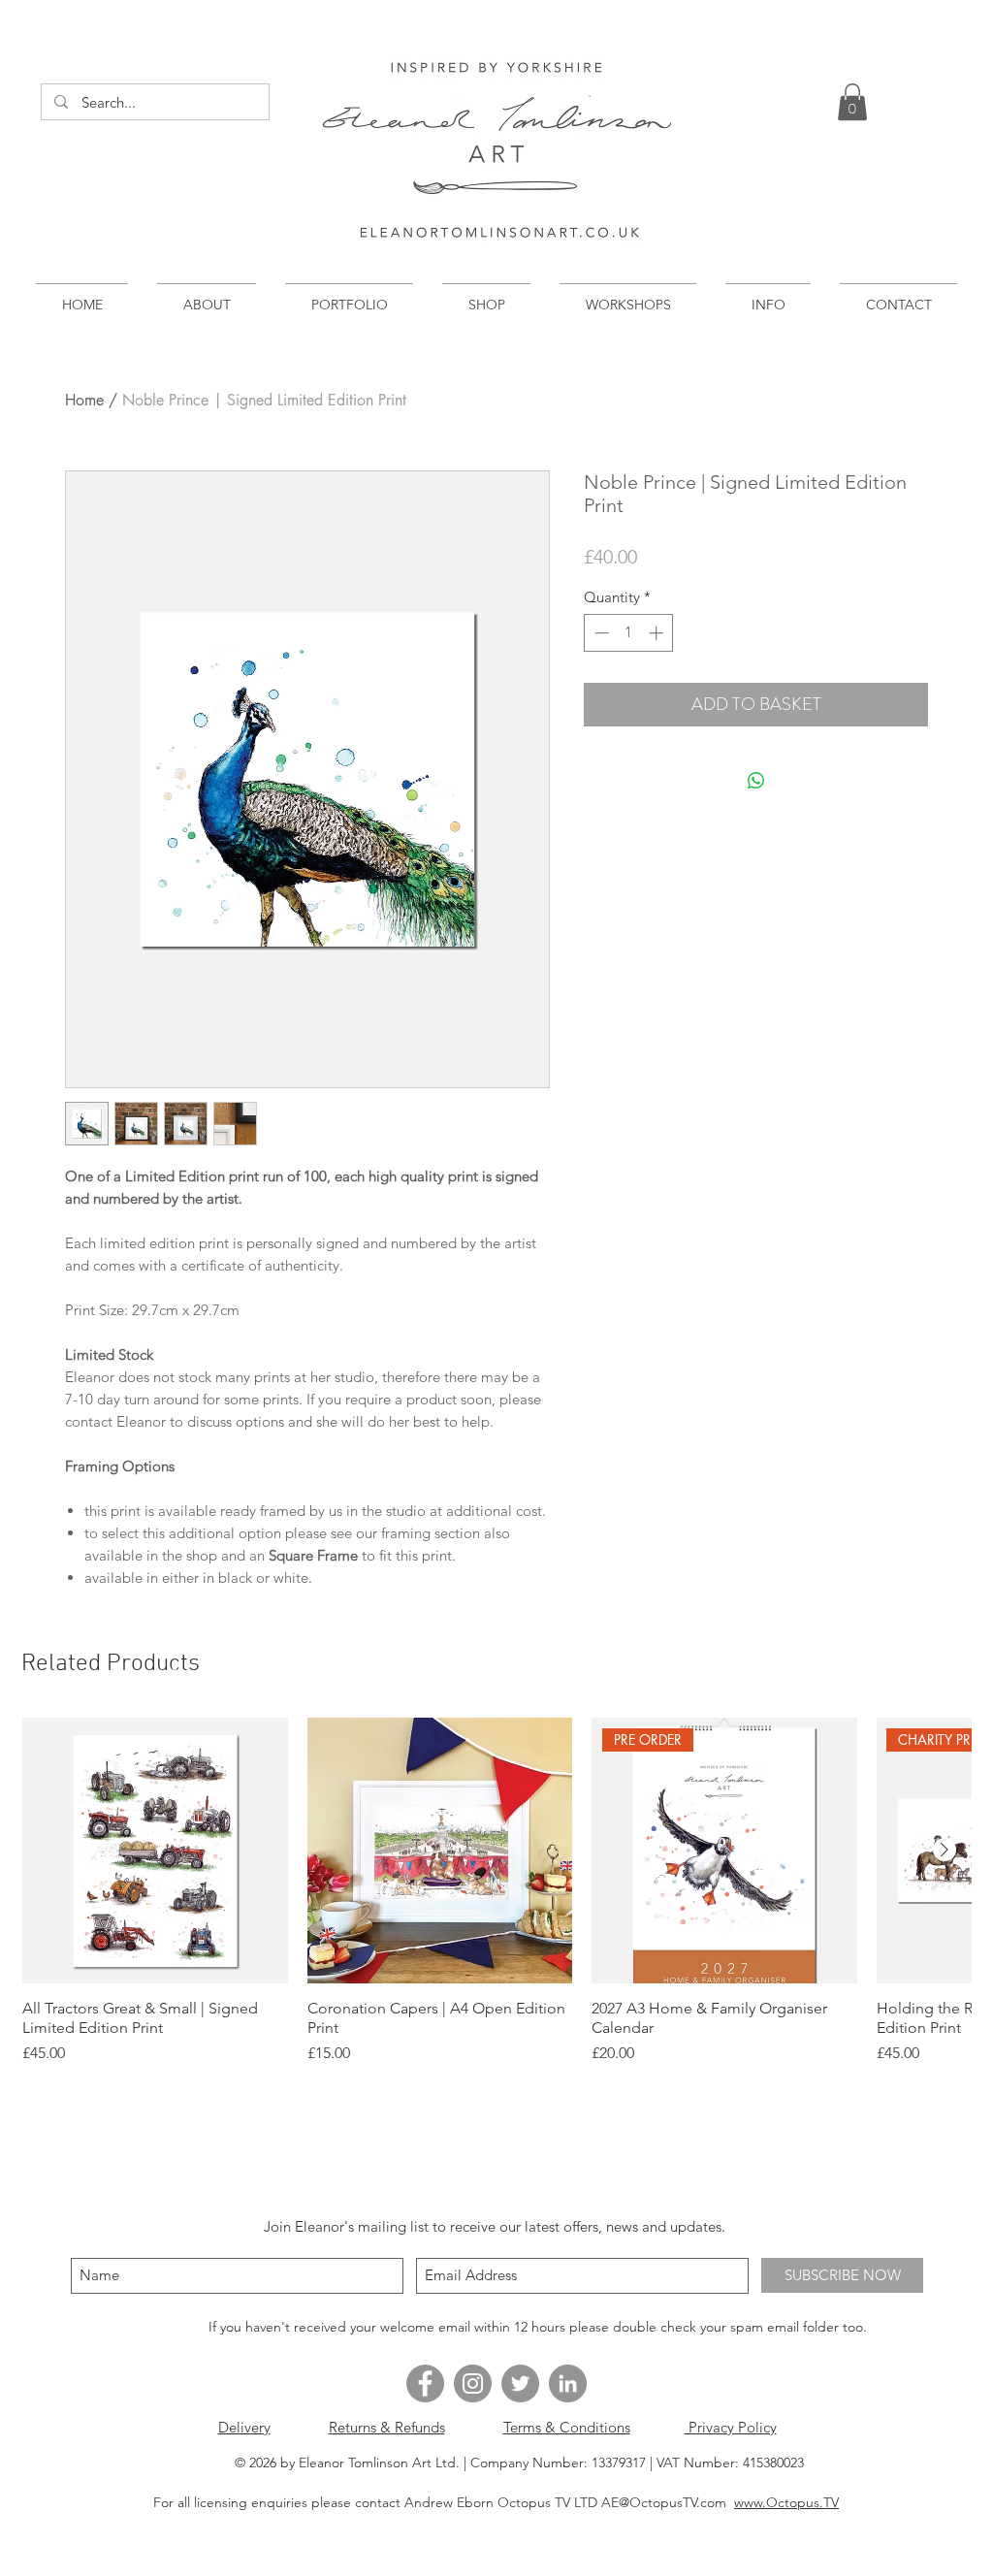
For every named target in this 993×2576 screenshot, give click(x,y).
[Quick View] (155, 1851)
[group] (496, 1891)
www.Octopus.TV (786, 2502)
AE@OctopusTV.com (664, 2502)
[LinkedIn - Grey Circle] (568, 2383)
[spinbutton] (629, 633)
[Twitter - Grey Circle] (520, 2383)
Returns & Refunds (387, 2427)
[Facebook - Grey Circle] (425, 2383)
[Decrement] (600, 633)
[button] (852, 102)
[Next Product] (945, 1850)
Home (84, 400)
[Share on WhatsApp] (756, 781)
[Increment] (658, 633)
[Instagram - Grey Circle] (473, 2383)
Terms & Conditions (567, 2427)
